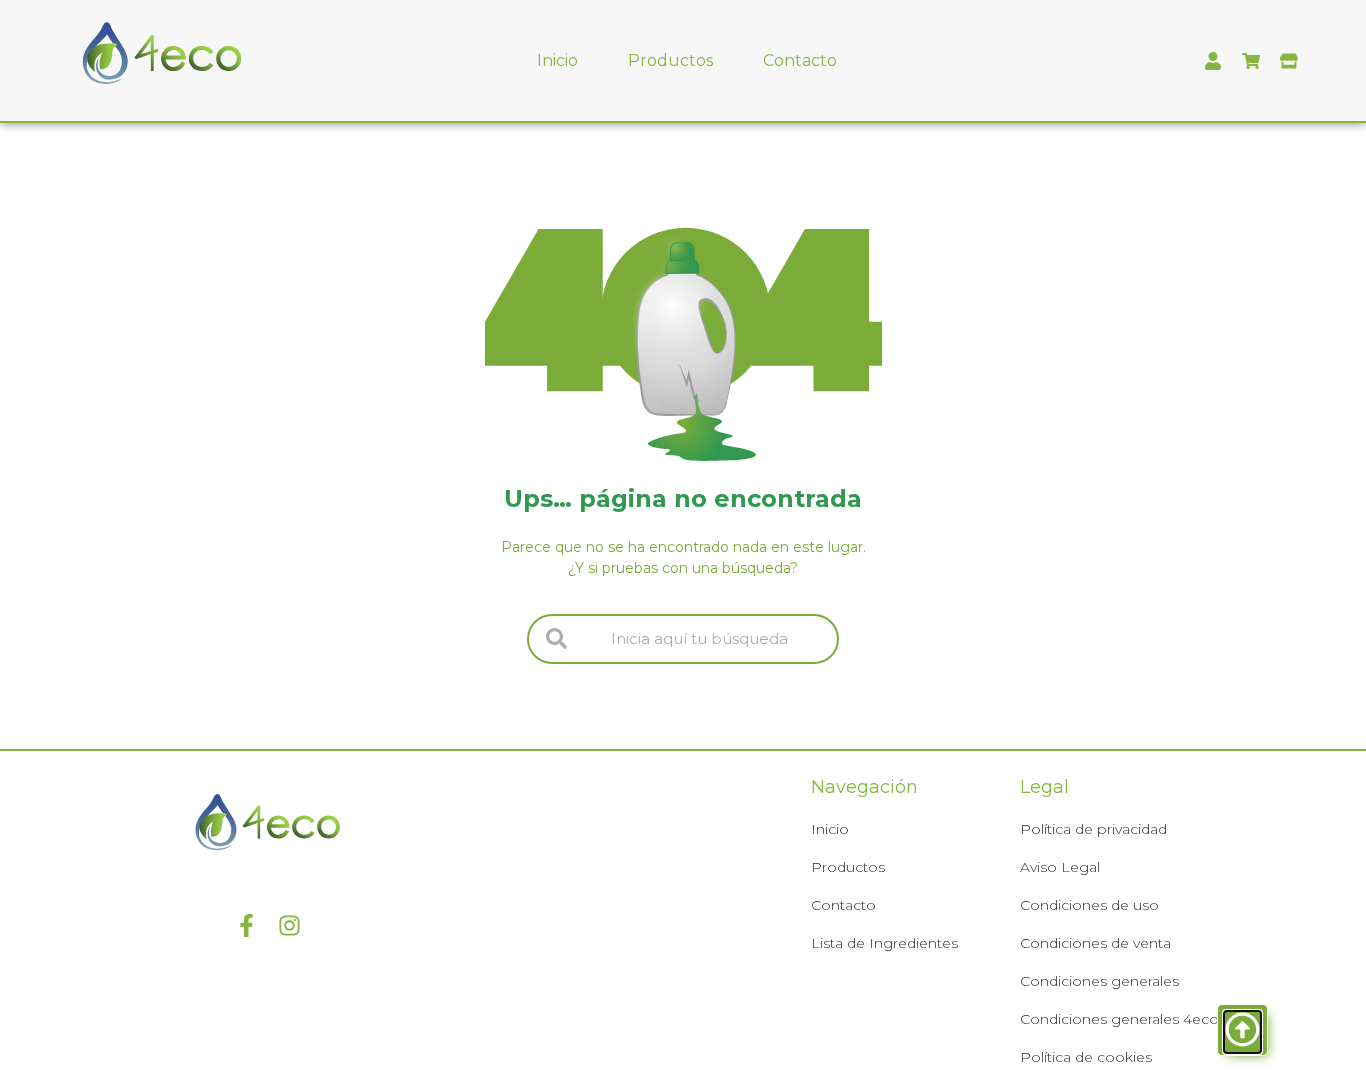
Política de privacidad (1093, 829)
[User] (1213, 61)
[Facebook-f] (246, 925)
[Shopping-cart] (1251, 61)
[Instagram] (289, 925)
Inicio (557, 60)
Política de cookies (1086, 1057)
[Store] (1289, 61)
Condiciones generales (1099, 981)
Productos (670, 60)
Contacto (800, 60)
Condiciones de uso (1089, 905)
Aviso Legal (1060, 867)
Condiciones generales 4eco (1119, 1019)
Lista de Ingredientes (884, 943)
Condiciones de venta (1095, 943)
